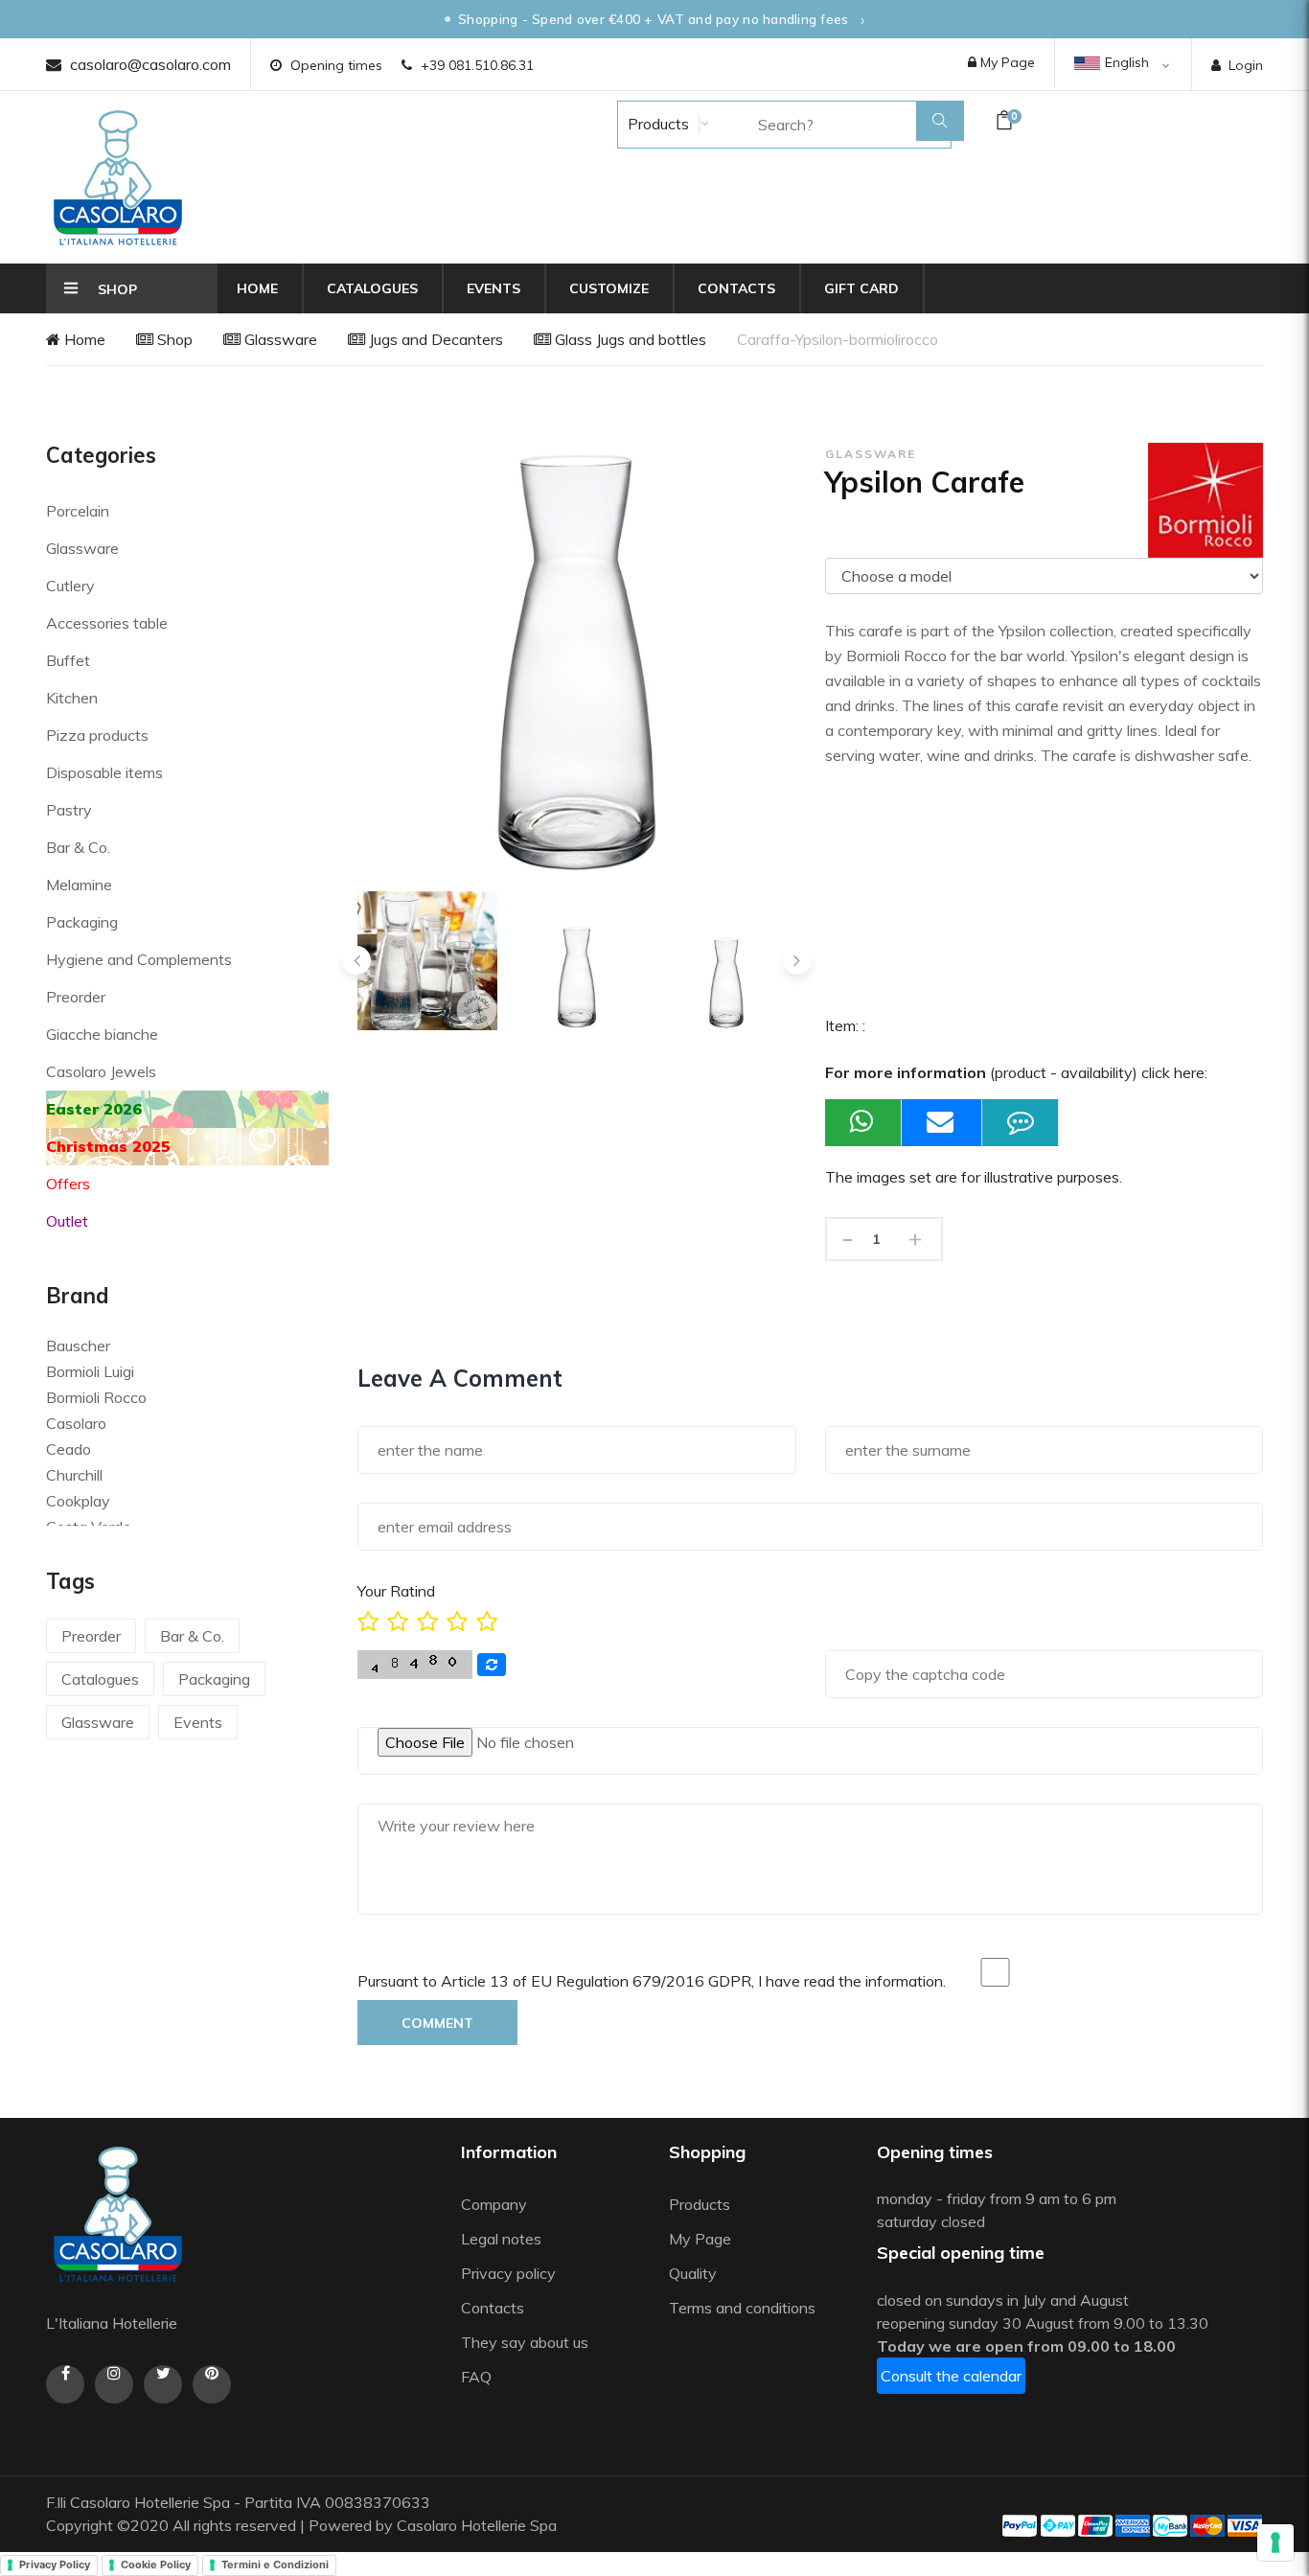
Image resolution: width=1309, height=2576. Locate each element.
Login (1246, 65)
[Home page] (118, 177)
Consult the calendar (951, 2376)
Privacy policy (508, 2273)
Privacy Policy (55, 2564)
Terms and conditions (742, 2308)
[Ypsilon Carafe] (427, 961)
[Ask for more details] (1021, 1123)
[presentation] (356, 960)
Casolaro (76, 1423)
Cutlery (70, 586)
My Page (1006, 62)
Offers (68, 1184)
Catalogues (372, 288)
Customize (609, 288)
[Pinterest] (212, 2384)
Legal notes (501, 2239)
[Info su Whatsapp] (863, 1123)
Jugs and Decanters (434, 339)
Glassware (279, 339)
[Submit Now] (942, 1123)
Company (494, 2204)
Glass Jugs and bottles (629, 339)
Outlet (67, 1221)
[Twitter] (163, 2384)
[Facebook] (65, 2384)
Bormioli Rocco (96, 1397)
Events (494, 288)
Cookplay (78, 1501)
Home (257, 288)
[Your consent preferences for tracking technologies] (1275, 2542)
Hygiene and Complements (139, 959)
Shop (173, 339)
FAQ (476, 2377)
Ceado (69, 1449)
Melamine (79, 885)
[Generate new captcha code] (492, 1665)
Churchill (74, 1475)
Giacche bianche (102, 1034)
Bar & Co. (78, 847)
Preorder (76, 997)
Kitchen (72, 698)
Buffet (68, 660)
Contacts (736, 288)
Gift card (861, 288)
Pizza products (97, 735)
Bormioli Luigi (90, 1371)
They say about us (525, 2342)
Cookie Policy (156, 2564)
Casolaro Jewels (101, 1071)
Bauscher (78, 1345)
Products (656, 124)
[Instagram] (114, 2384)
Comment (437, 2023)
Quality (695, 2273)
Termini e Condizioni (275, 2564)
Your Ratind (396, 1591)
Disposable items (104, 772)
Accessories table (107, 623)
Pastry (69, 810)
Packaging (82, 922)
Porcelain (78, 511)
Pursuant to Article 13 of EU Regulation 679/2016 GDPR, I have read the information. (652, 1981)
